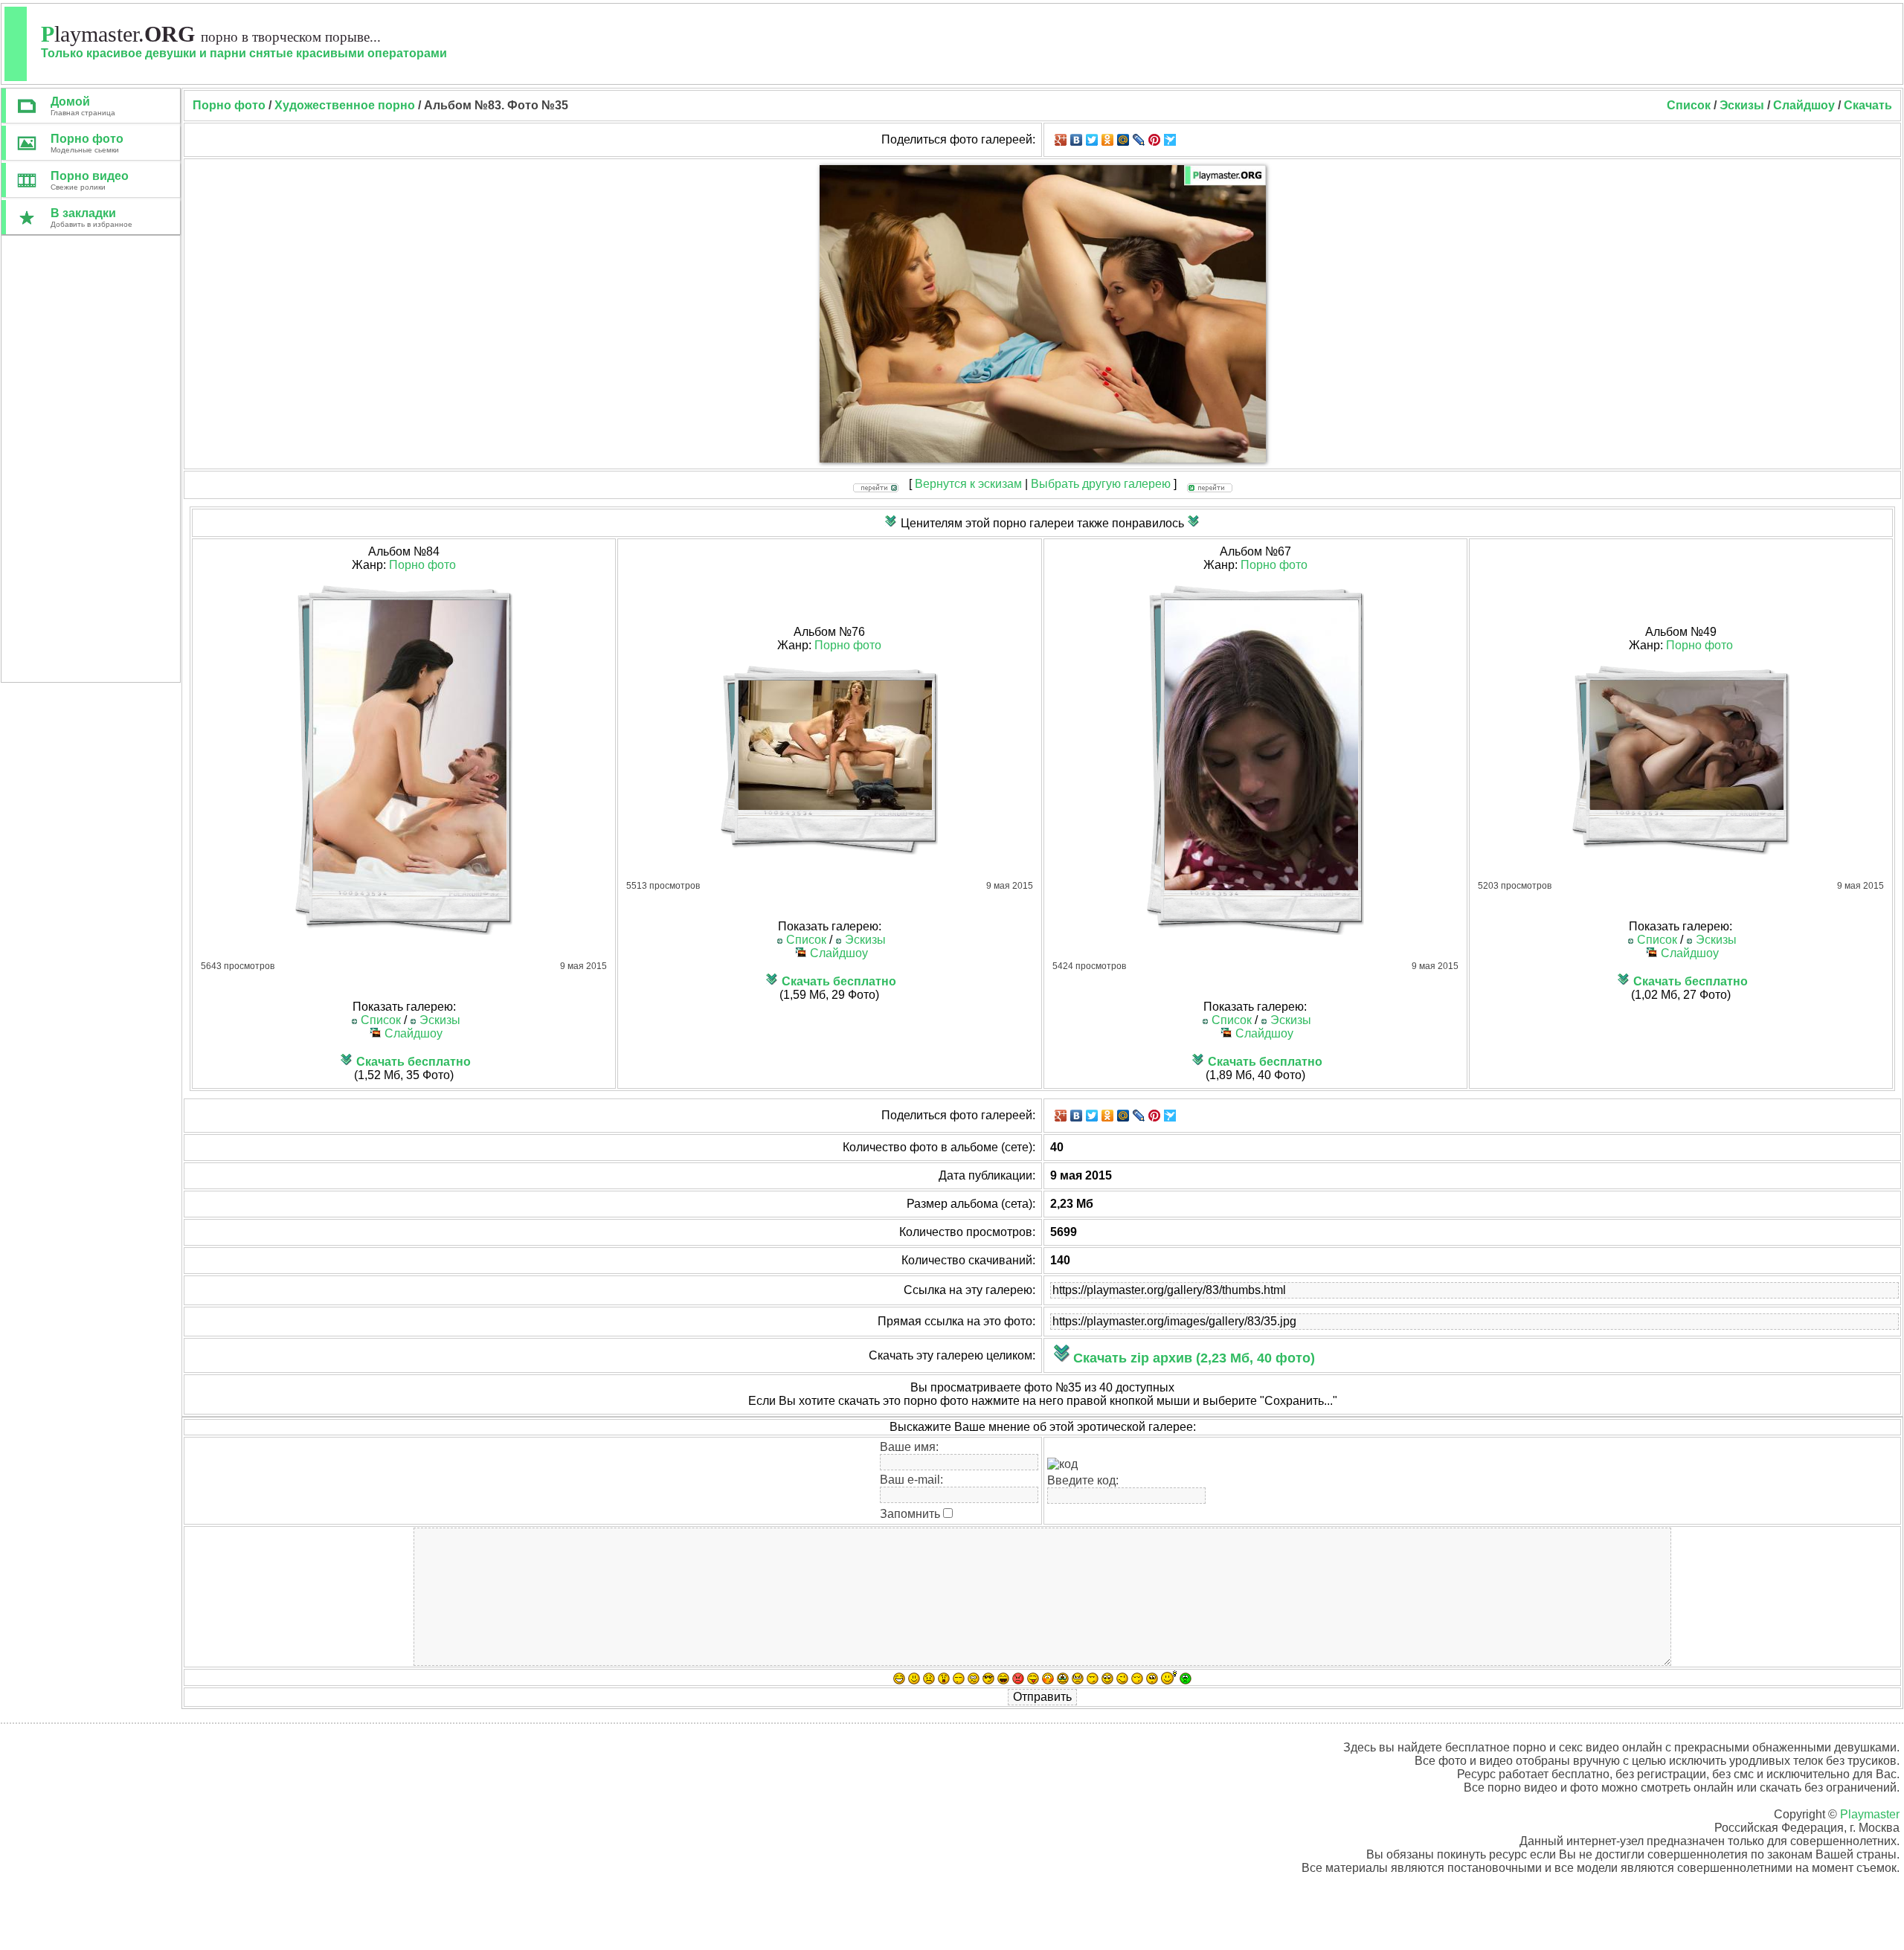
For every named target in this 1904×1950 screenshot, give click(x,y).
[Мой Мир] (1123, 140)
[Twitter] (1092, 140)
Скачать (1868, 105)
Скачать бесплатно (414, 1062)
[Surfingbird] (1170, 140)
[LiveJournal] (1139, 140)
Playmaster (1870, 1814)
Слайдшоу (1804, 105)
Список (1689, 105)
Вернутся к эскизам (968, 484)
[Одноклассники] (1108, 140)
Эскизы (1742, 105)
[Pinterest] (1155, 140)
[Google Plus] (1061, 140)
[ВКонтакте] (1077, 140)
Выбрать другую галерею (1101, 484)
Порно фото (422, 565)
